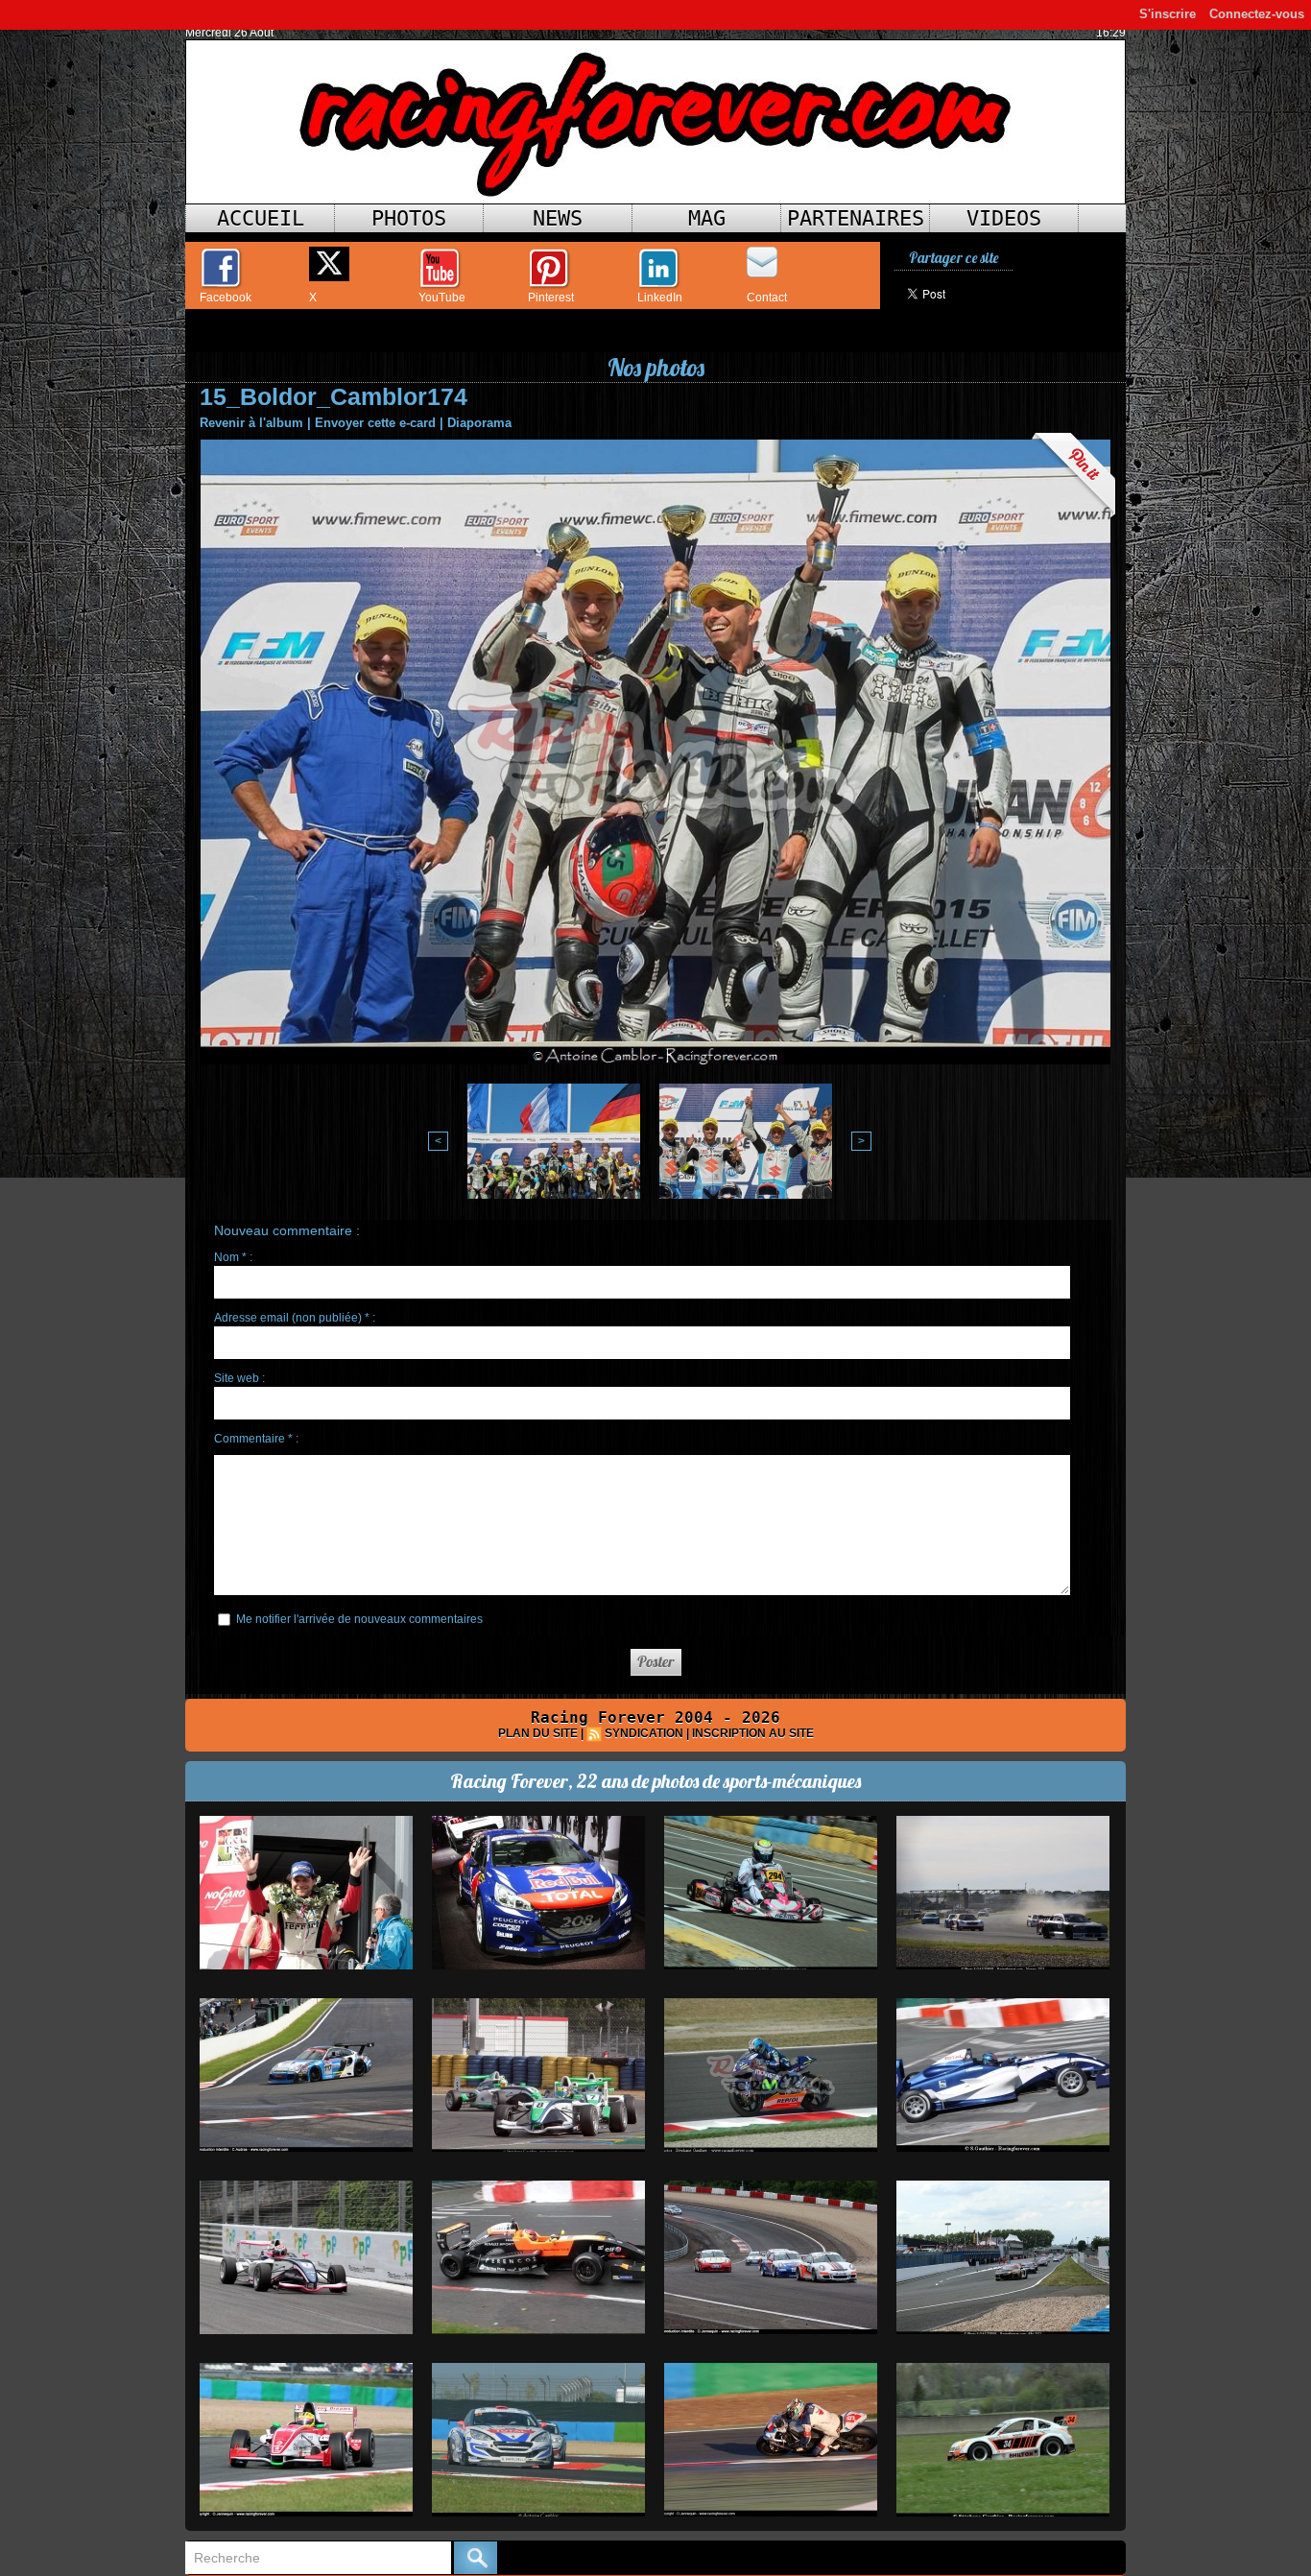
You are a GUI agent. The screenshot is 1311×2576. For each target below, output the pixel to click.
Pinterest (551, 298)
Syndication (644, 1733)
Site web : (239, 1378)
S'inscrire (1168, 14)
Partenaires (856, 218)
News (558, 218)
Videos (1004, 218)
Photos (409, 218)
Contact (767, 298)
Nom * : (233, 1257)
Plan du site (538, 1733)
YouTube (442, 298)
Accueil (261, 218)
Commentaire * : (256, 1439)
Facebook (226, 298)
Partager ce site (953, 258)
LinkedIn (660, 298)
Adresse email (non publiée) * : (295, 1318)
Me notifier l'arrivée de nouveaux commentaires (359, 1619)
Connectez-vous (1257, 14)
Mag (707, 218)
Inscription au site (753, 1733)
